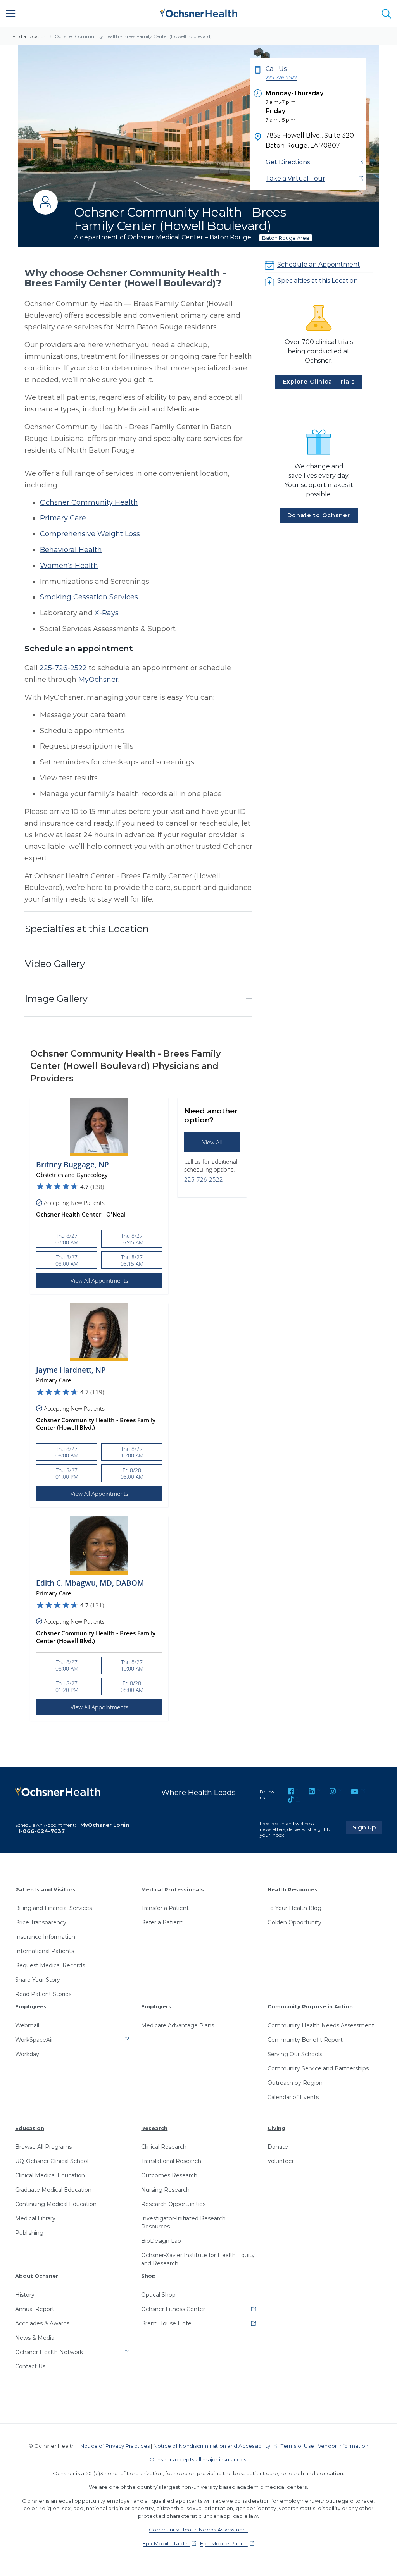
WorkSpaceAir (34, 2040)
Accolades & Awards (42, 2323)
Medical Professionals (173, 1889)
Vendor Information (343, 2446)
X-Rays (106, 613)
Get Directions (288, 162)
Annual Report (35, 2309)
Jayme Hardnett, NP (71, 1370)
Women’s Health (69, 566)
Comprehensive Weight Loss (90, 534)
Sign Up (367, 1827)
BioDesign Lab (161, 2241)
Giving (276, 2128)
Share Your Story (38, 1980)
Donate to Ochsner (319, 515)
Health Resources (293, 1889)
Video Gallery (55, 964)
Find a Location (29, 36)
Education (30, 2128)
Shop (148, 2276)
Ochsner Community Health (89, 502)
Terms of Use (297, 2446)
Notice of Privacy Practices (115, 2446)
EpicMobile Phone (224, 2543)
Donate (278, 2147)
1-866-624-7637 (41, 1831)
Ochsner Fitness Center (173, 2309)
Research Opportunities (173, 2204)
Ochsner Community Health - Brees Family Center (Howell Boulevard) (133, 36)
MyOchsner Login (105, 1825)
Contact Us (30, 2366)
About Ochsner (37, 2276)
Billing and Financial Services (54, 1908)
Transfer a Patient (165, 1908)
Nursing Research (165, 2190)
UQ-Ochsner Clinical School (52, 2161)
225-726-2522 (63, 668)
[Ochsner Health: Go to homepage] (198, 12)
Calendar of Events (293, 2097)
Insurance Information (45, 1937)
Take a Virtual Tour (295, 178)
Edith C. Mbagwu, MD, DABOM (90, 1583)
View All (212, 1142)
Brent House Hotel (167, 2323)
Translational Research (171, 2161)
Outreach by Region (295, 2083)
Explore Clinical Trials (319, 382)
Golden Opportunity (294, 1922)
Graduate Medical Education (53, 2190)
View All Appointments (99, 1280)
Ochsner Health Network (49, 2352)
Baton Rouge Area (286, 238)
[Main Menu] (11, 14)
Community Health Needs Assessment (321, 2025)
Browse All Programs (43, 2147)
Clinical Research (164, 2147)
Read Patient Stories (43, 1994)
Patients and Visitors (45, 1889)
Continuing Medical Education (56, 2204)
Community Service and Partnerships (318, 2068)
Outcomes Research (169, 2175)
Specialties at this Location (318, 281)
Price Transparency (41, 1922)
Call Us (281, 73)
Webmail (27, 2025)
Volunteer (281, 2161)
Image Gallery (56, 999)
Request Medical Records (50, 1965)
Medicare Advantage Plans (178, 2025)
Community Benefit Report (305, 2040)
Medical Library (35, 2218)
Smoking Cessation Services (89, 597)
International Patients (45, 1951)
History (25, 2295)
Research (154, 2128)
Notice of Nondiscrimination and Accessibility (212, 2446)
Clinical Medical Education (50, 2175)
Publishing (29, 2233)
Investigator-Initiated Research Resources (183, 2222)
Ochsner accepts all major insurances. (199, 2459)
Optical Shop (158, 2295)
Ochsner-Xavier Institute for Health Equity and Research (198, 2259)
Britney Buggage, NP (72, 1165)
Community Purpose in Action (310, 2006)
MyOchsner (98, 680)
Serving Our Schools (295, 2054)
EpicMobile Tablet (166, 2543)
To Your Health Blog (294, 1908)
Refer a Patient (162, 1922)
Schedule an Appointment (319, 264)
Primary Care (63, 518)
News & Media (35, 2338)
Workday (27, 2054)
